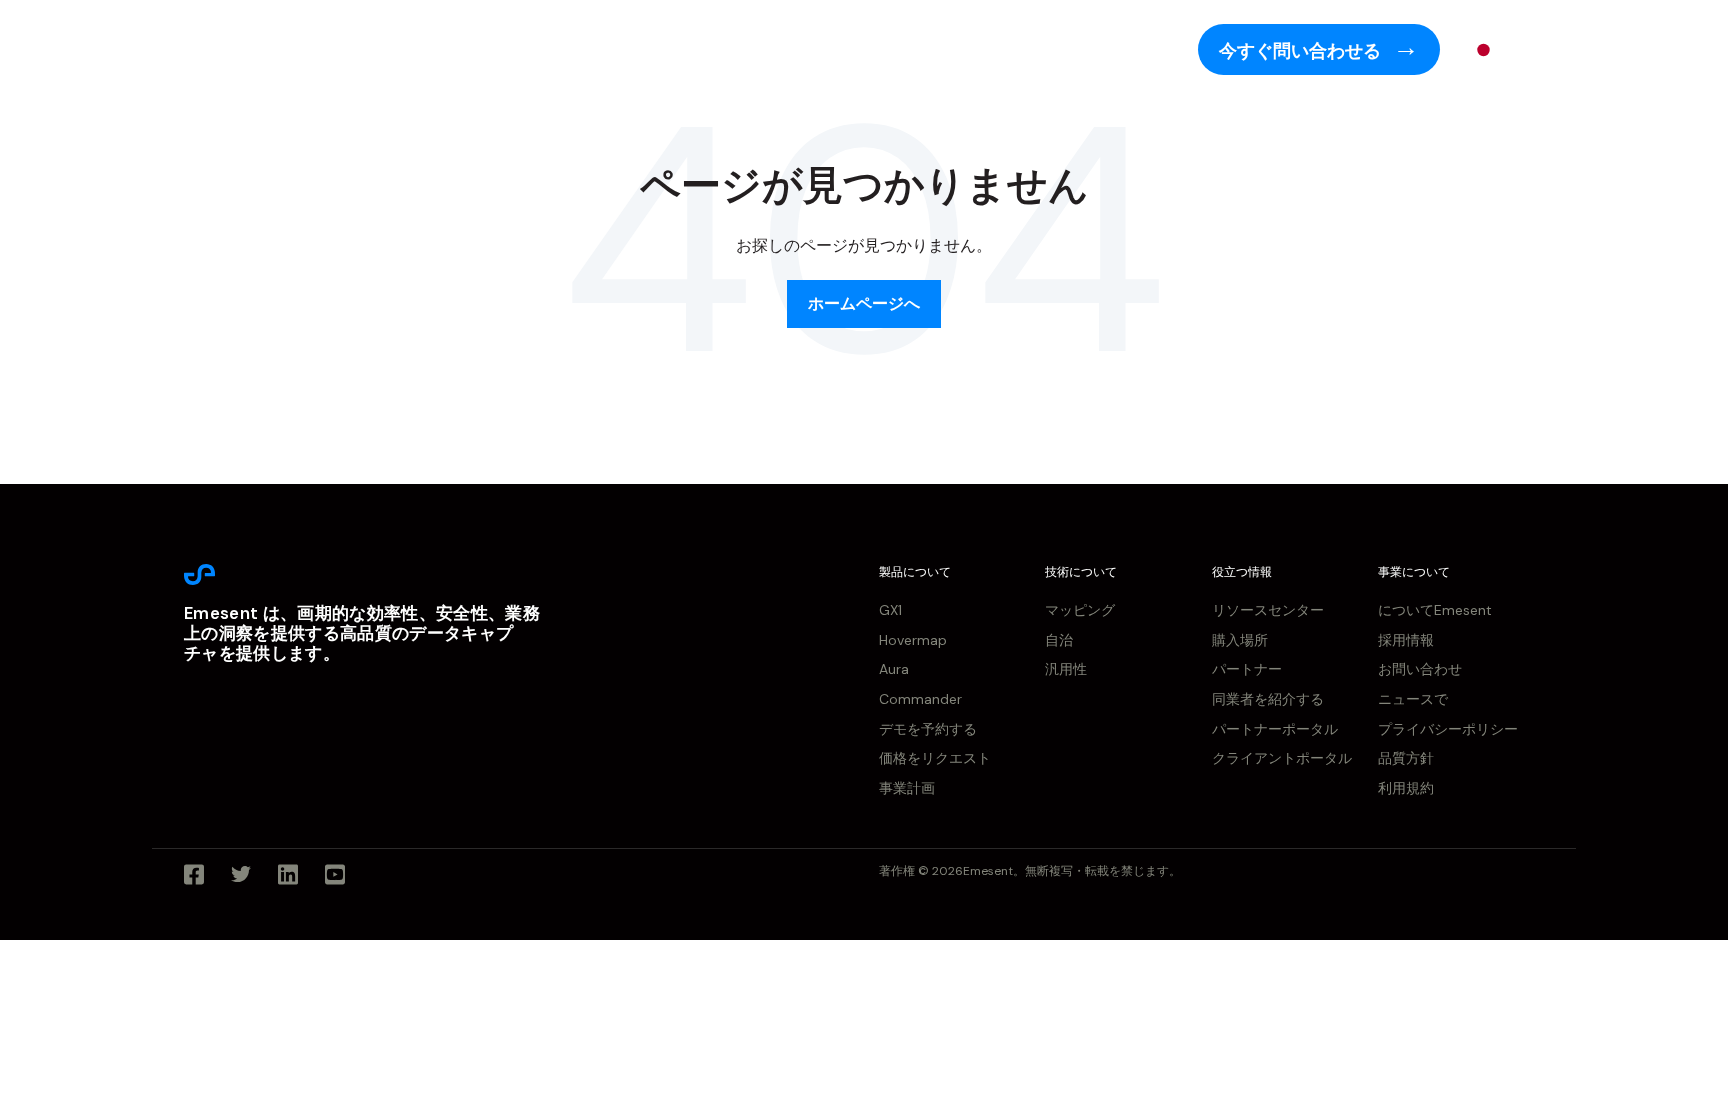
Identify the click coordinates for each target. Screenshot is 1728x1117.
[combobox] (1498, 50)
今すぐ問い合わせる (1302, 51)
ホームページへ (864, 303)
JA (1513, 49)
